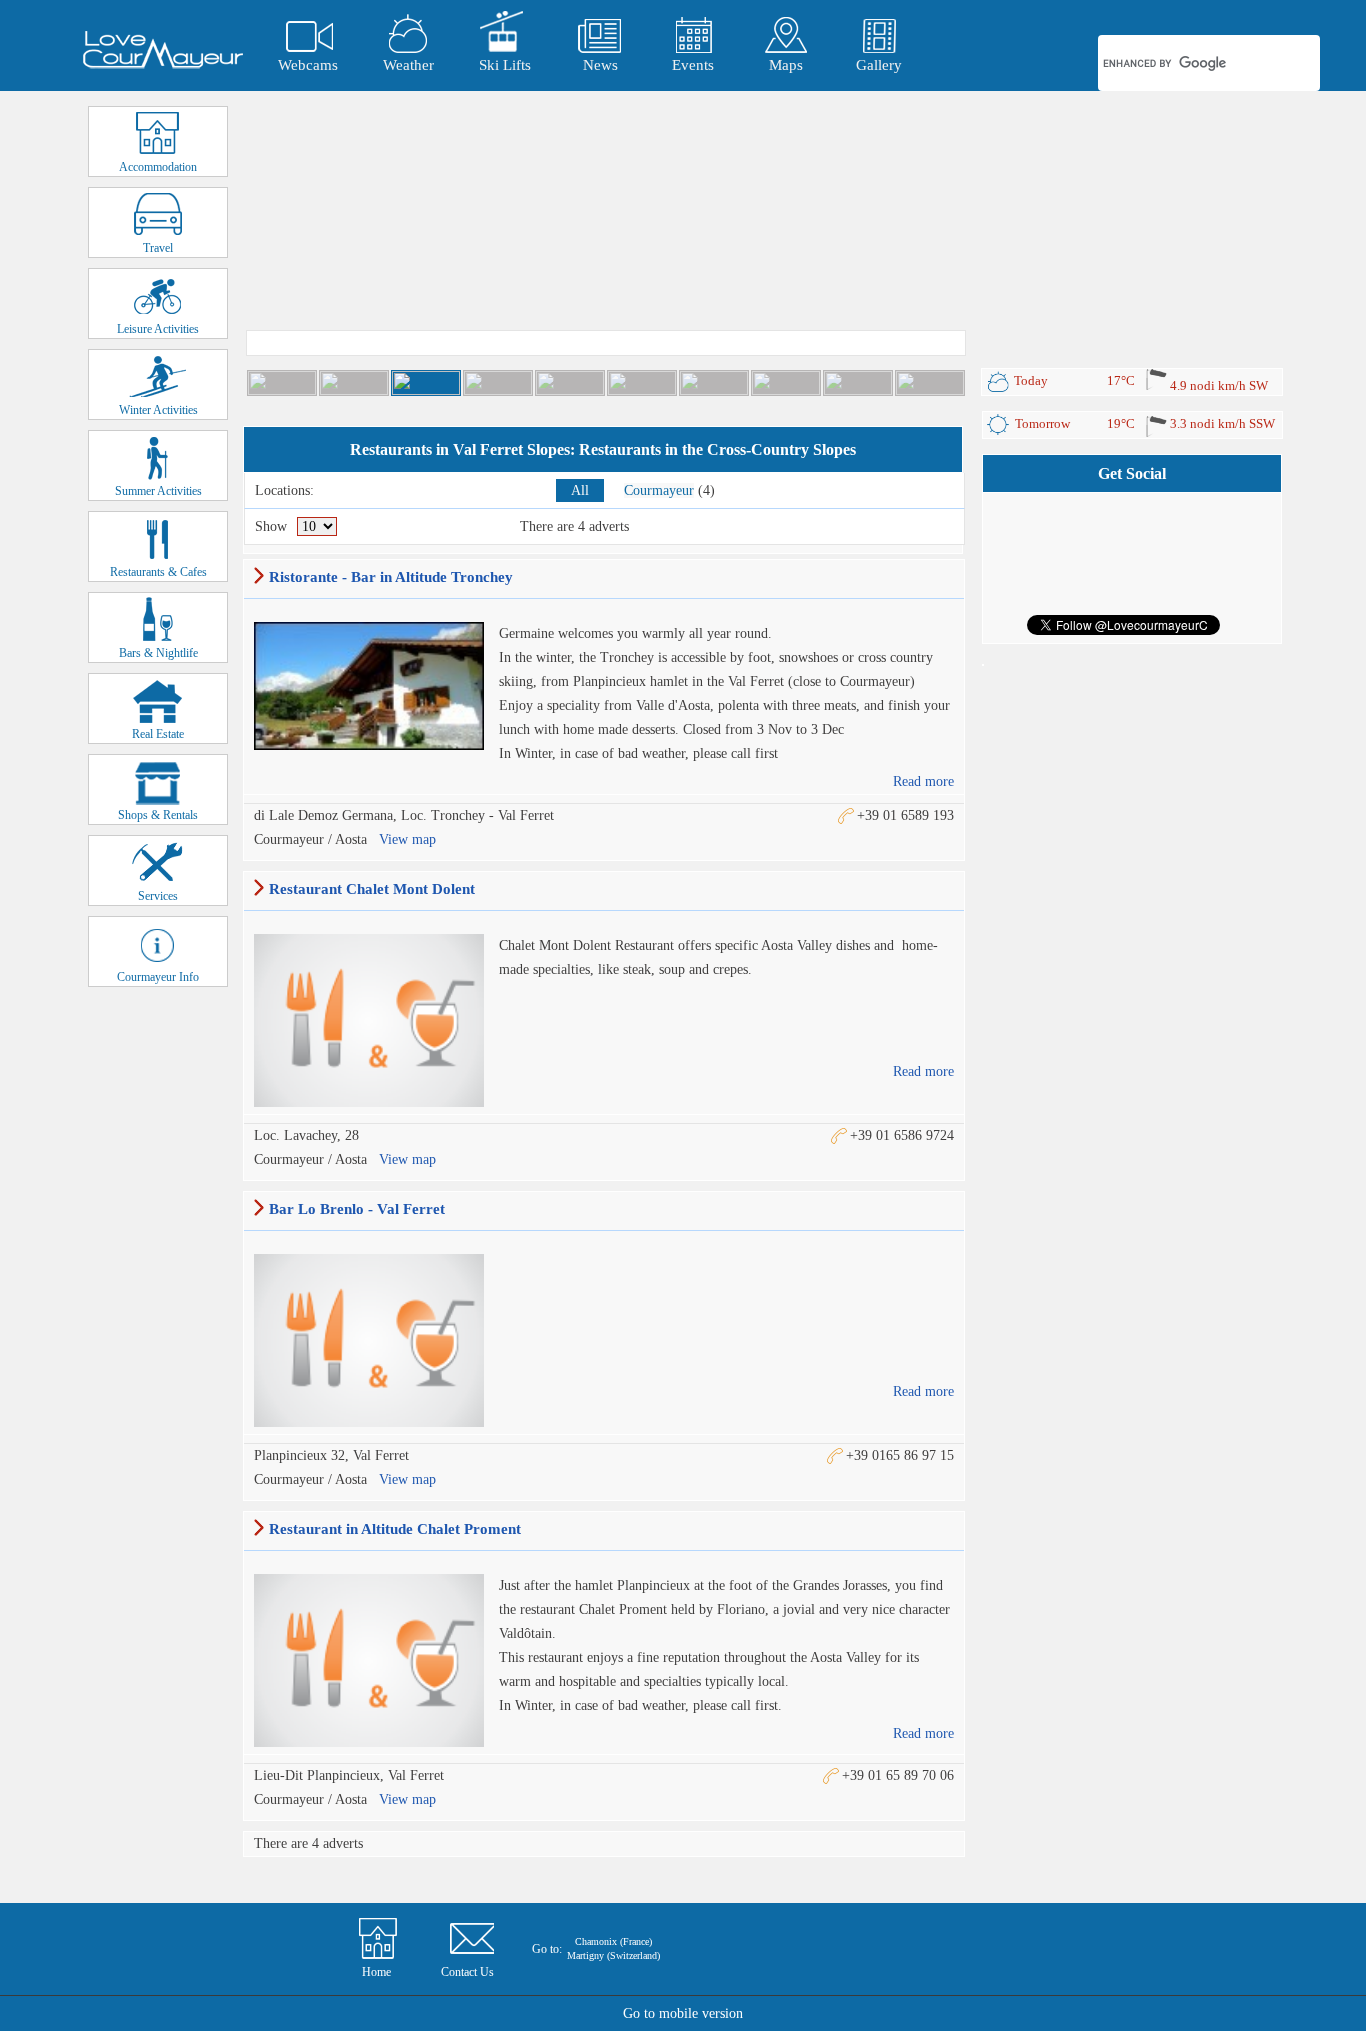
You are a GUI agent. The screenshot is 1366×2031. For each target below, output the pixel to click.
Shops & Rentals (158, 815)
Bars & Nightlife (158, 653)
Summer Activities (158, 491)
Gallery (879, 65)
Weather (408, 65)
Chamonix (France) (613, 1941)
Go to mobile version (683, 2013)
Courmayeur (659, 490)
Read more (923, 781)
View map (407, 839)
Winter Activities (158, 410)
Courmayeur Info (158, 977)
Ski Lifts (505, 65)
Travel (158, 248)
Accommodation (158, 167)
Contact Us (467, 1972)
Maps (786, 65)
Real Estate (158, 734)
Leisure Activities (158, 329)
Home (376, 1972)
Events (693, 65)
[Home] (163, 50)
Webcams (308, 65)
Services (158, 896)
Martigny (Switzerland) (613, 1955)
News (600, 65)
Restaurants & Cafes (158, 572)
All (580, 490)
